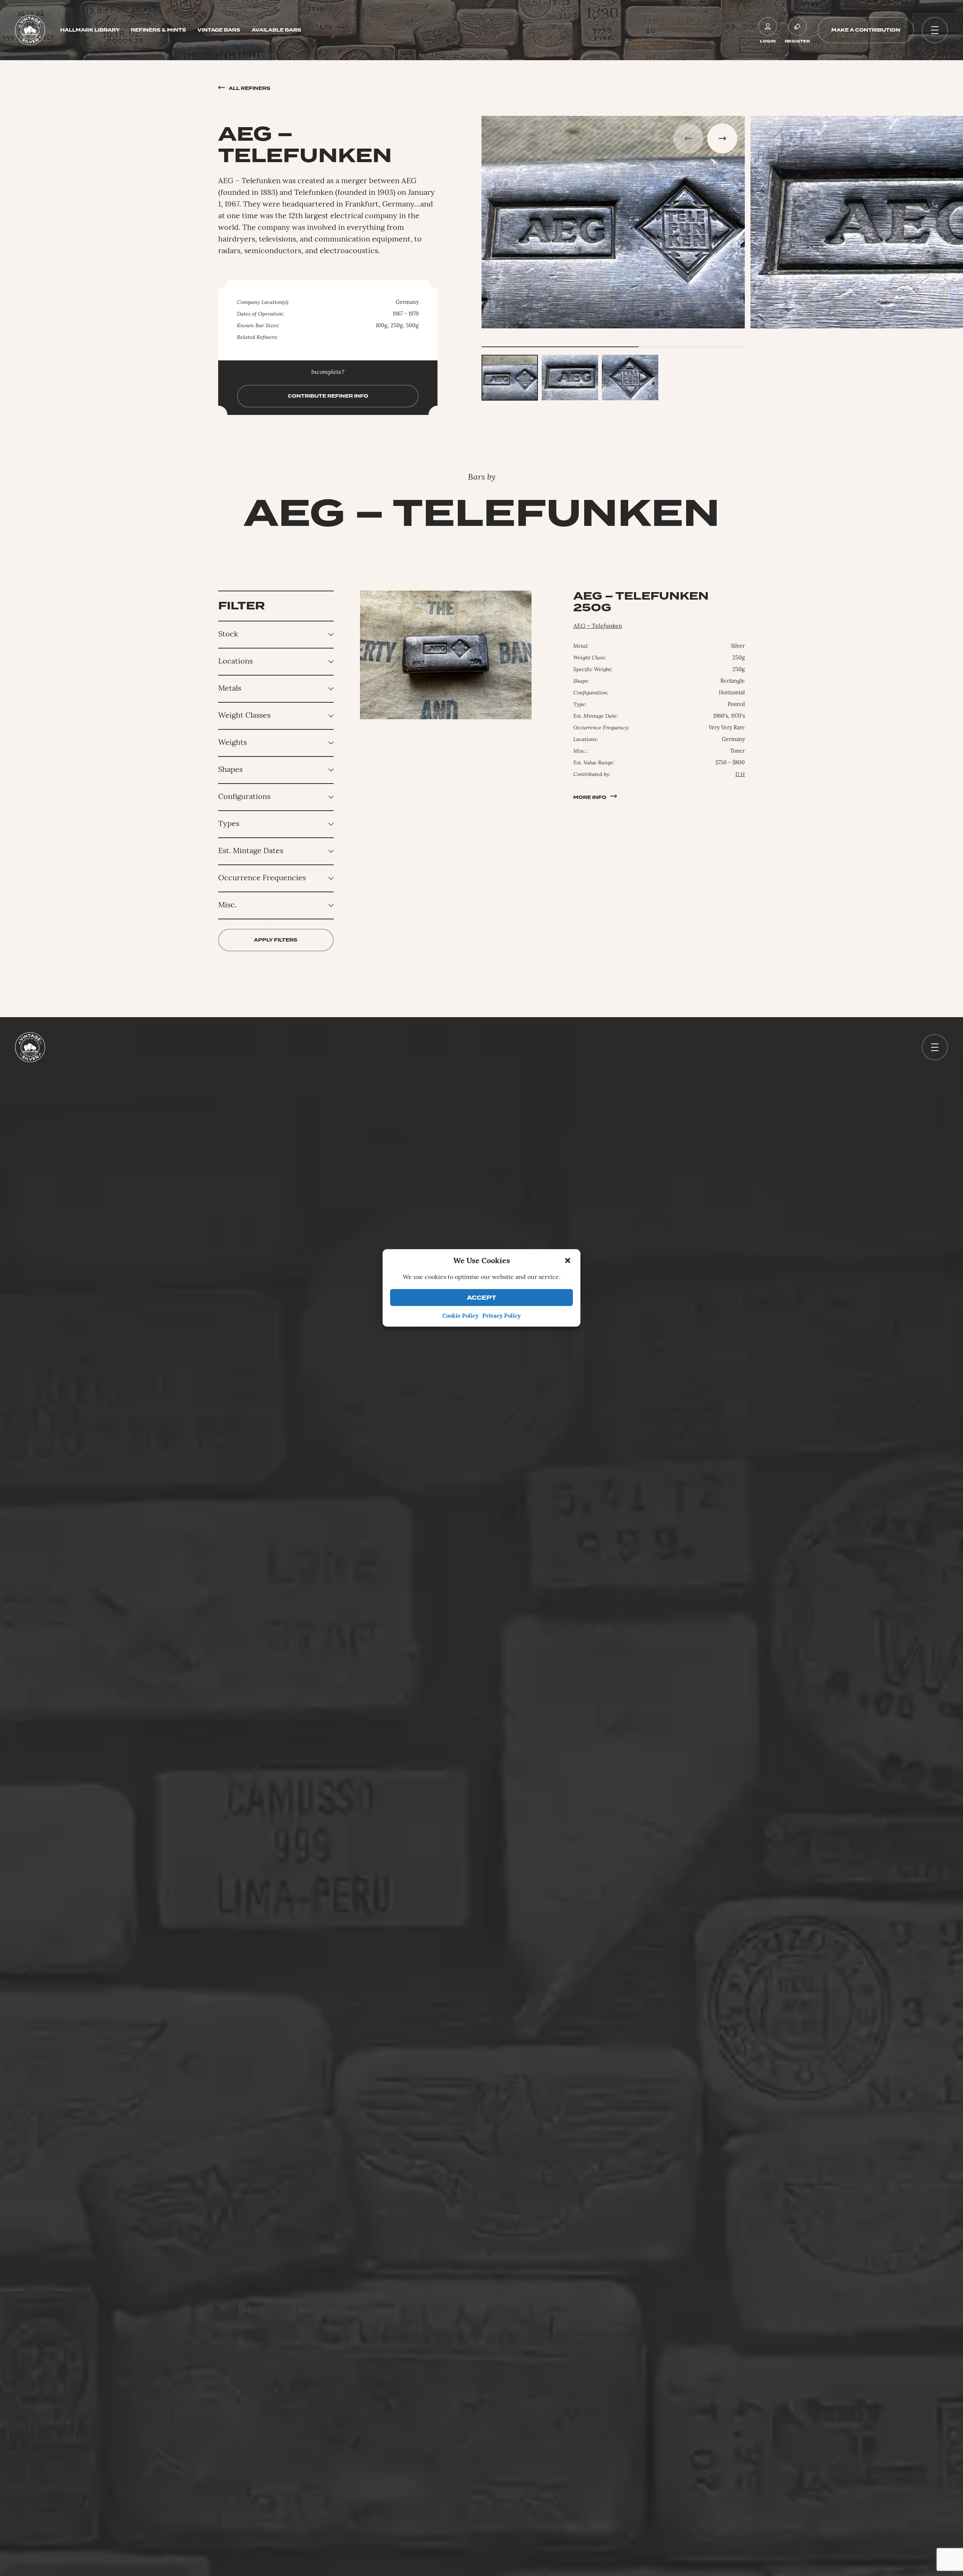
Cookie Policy (460, 1316)
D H (740, 775)
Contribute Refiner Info (328, 396)
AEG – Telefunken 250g (641, 602)
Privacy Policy (501, 1316)
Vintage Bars (219, 30)
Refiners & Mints (159, 30)
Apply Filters (276, 940)
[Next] (722, 138)
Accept (481, 1298)
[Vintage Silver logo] (30, 30)
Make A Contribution (866, 30)
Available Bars (276, 30)
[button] (568, 1261)
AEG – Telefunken (598, 626)
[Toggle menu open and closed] (935, 30)
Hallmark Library (90, 30)
